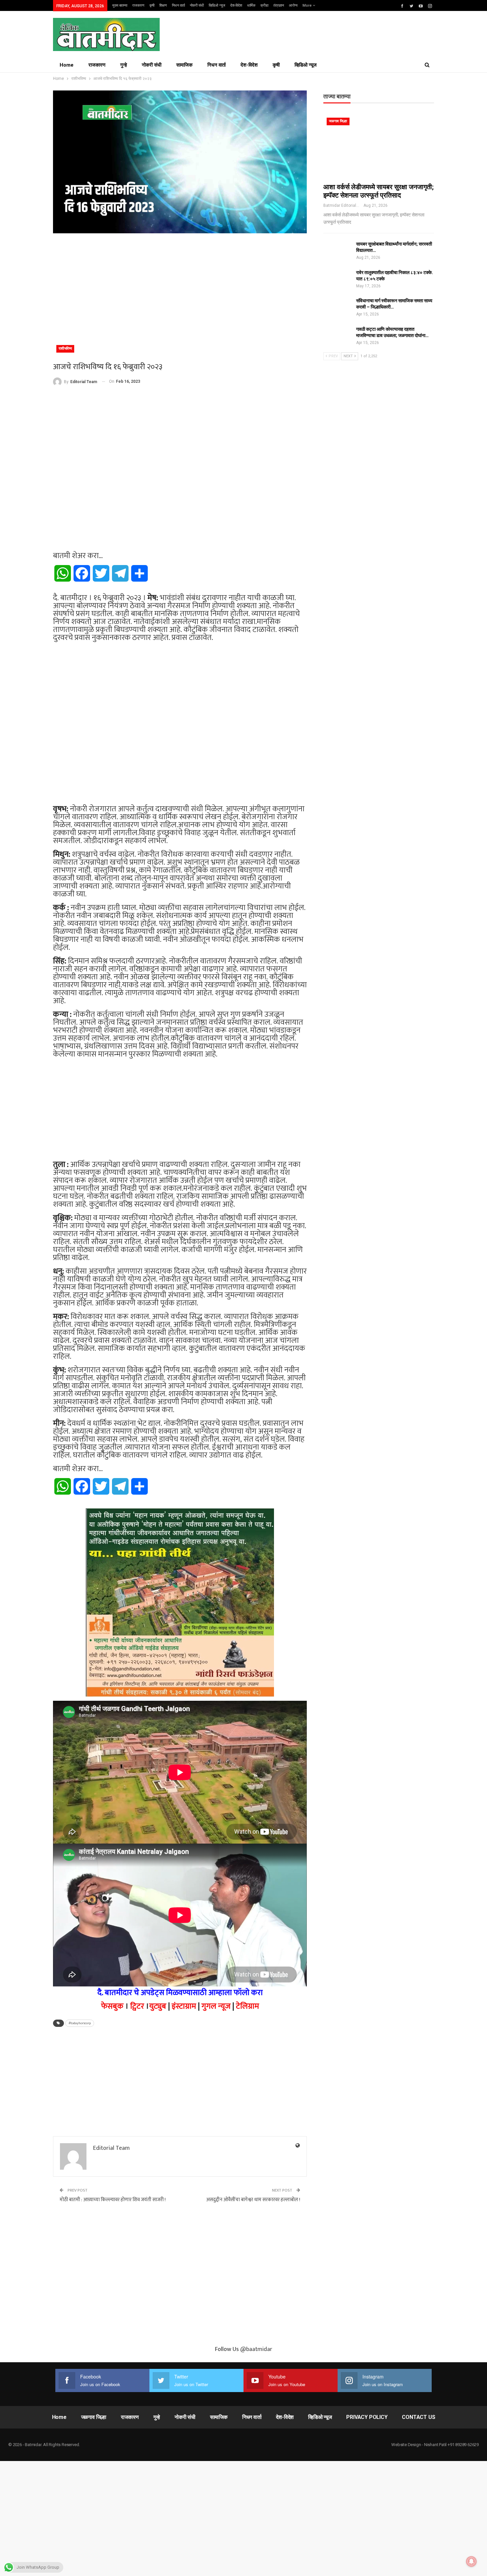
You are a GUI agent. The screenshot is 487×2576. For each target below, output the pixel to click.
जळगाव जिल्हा (338, 121)
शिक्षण (163, 5)
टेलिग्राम (247, 2006)
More (308, 5)
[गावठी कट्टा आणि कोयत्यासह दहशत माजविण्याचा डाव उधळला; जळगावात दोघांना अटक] (338, 337)
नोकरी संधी (197, 5)
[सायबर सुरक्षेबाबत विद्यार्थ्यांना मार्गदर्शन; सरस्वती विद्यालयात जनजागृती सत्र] (338, 252)
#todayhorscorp (80, 2023)
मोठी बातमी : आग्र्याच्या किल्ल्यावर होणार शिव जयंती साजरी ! (113, 2200)
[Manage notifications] (471, 2561)
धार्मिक (251, 5)
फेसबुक (112, 2006)
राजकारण (138, 5)
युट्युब (158, 2006)
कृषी (152, 5)
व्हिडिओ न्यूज (217, 5)
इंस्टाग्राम (184, 2006)
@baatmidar (256, 2349)
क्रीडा (264, 5)
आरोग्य (293, 5)
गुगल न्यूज (216, 2006)
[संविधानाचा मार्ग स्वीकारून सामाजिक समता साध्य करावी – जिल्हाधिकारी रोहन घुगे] (338, 308)
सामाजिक (184, 65)
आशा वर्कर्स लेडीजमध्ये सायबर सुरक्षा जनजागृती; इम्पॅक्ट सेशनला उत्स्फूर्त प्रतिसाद (379, 191)
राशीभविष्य (65, 348)
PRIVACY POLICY (367, 2417)
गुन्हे (124, 65)
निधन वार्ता (178, 5)
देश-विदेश (236, 5)
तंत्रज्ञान (279, 5)
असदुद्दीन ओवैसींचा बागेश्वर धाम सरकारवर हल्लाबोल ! (253, 2200)
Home (67, 65)
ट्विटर (137, 2006)
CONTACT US (418, 2417)
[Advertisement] (180, 286)
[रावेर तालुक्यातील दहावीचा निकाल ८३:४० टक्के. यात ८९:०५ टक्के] (338, 280)
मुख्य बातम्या (120, 5)
